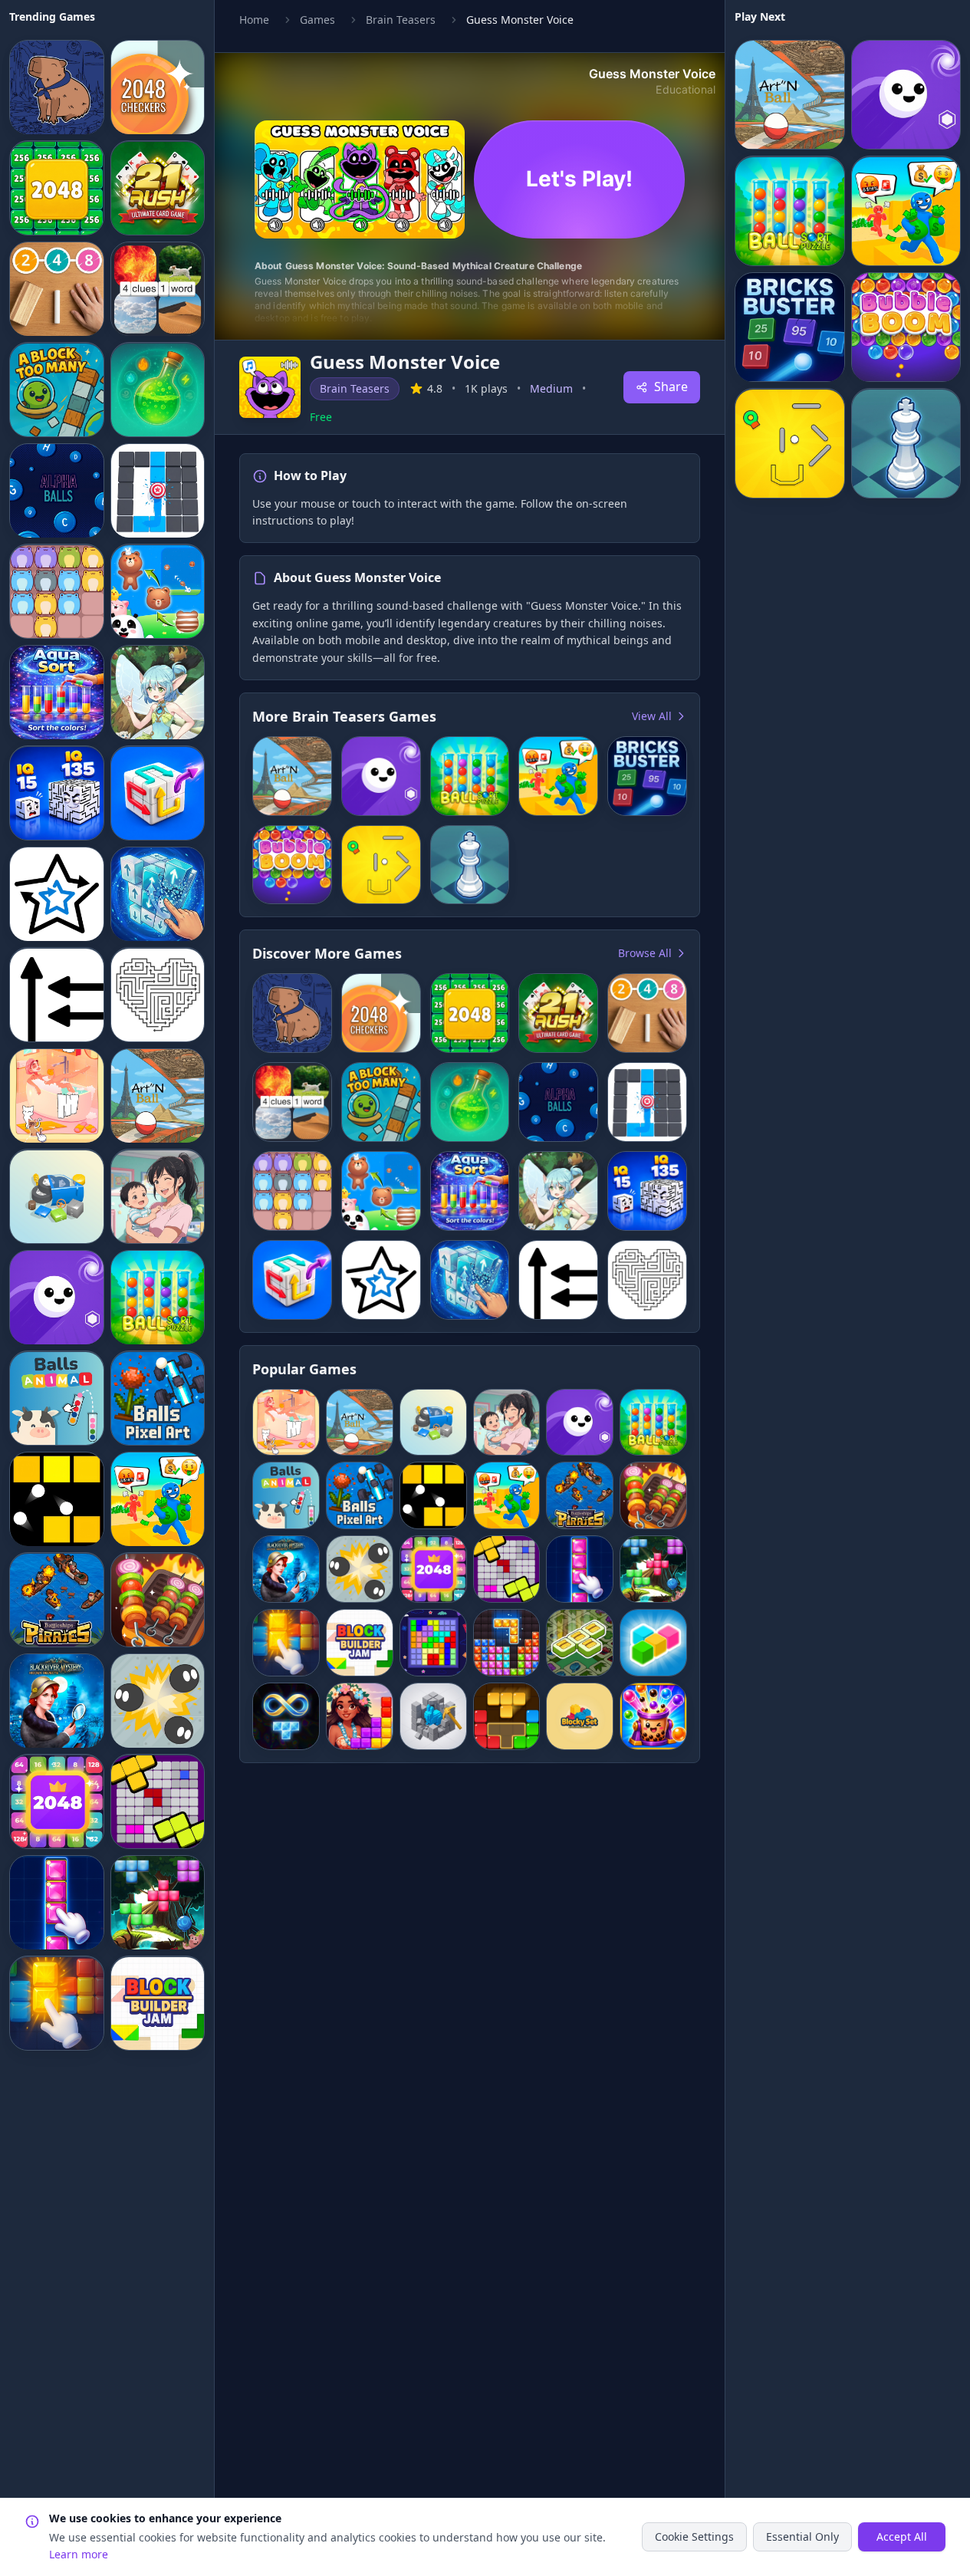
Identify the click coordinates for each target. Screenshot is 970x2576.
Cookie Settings (694, 2537)
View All (652, 716)
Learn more (79, 2554)
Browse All (645, 953)
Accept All (902, 2537)
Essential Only (802, 2537)
